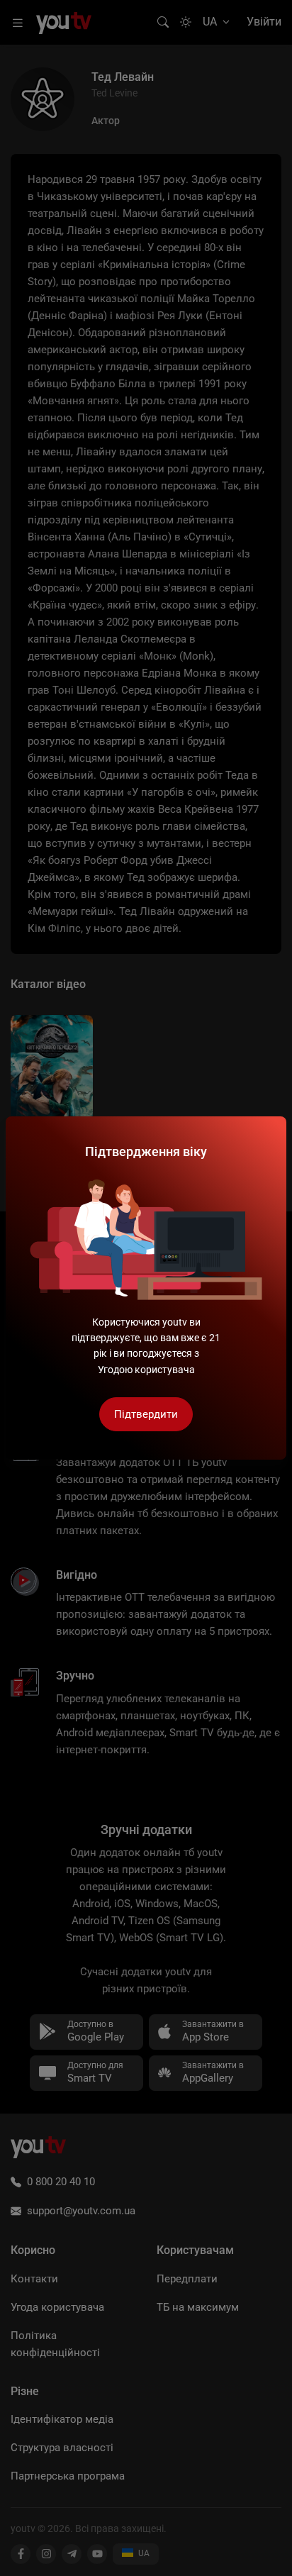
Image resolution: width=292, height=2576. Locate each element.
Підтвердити (146, 1414)
